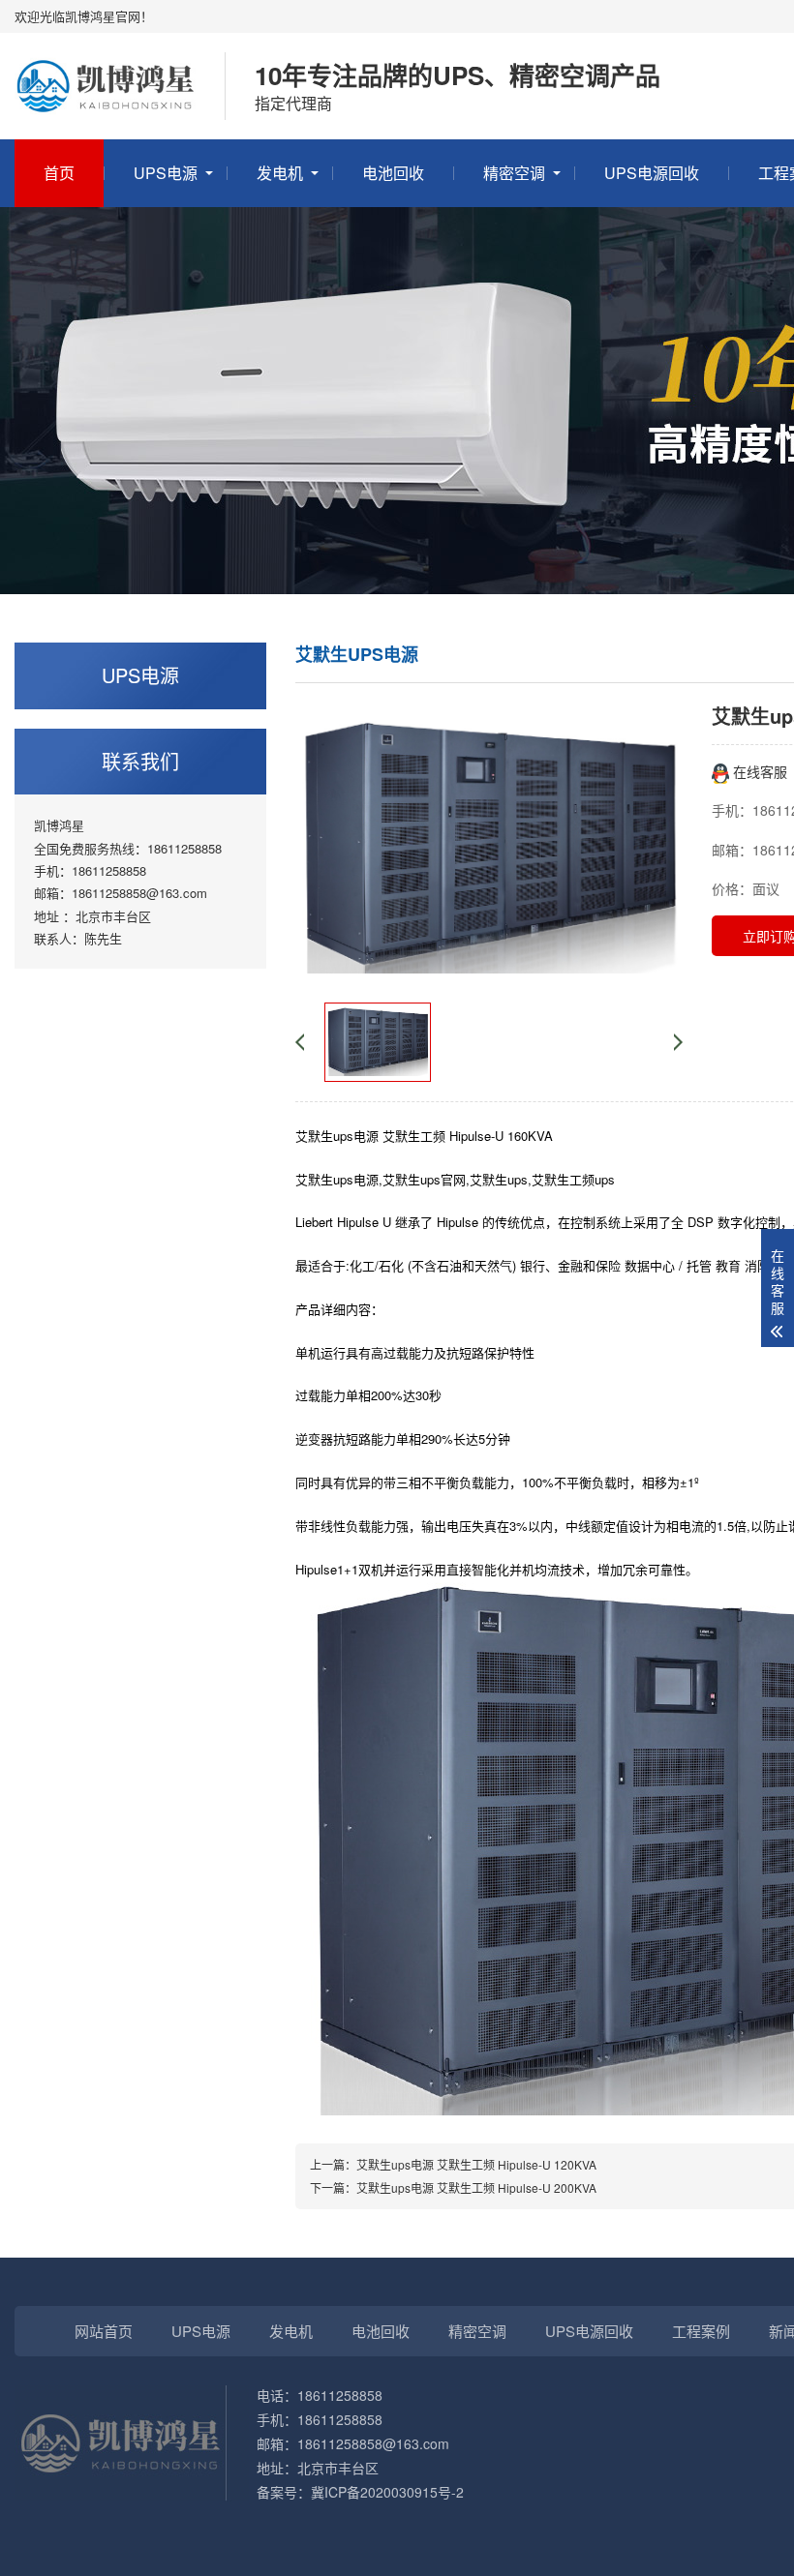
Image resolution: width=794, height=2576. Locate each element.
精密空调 (514, 173)
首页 (59, 173)
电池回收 (393, 173)
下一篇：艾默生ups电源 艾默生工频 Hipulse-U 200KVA (453, 2187)
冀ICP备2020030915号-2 (387, 2492)
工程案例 (701, 2331)
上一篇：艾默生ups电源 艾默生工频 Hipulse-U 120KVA (453, 2164)
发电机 (280, 173)
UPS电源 (166, 173)
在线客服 (758, 771)
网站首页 (104, 2331)
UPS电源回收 (652, 173)
